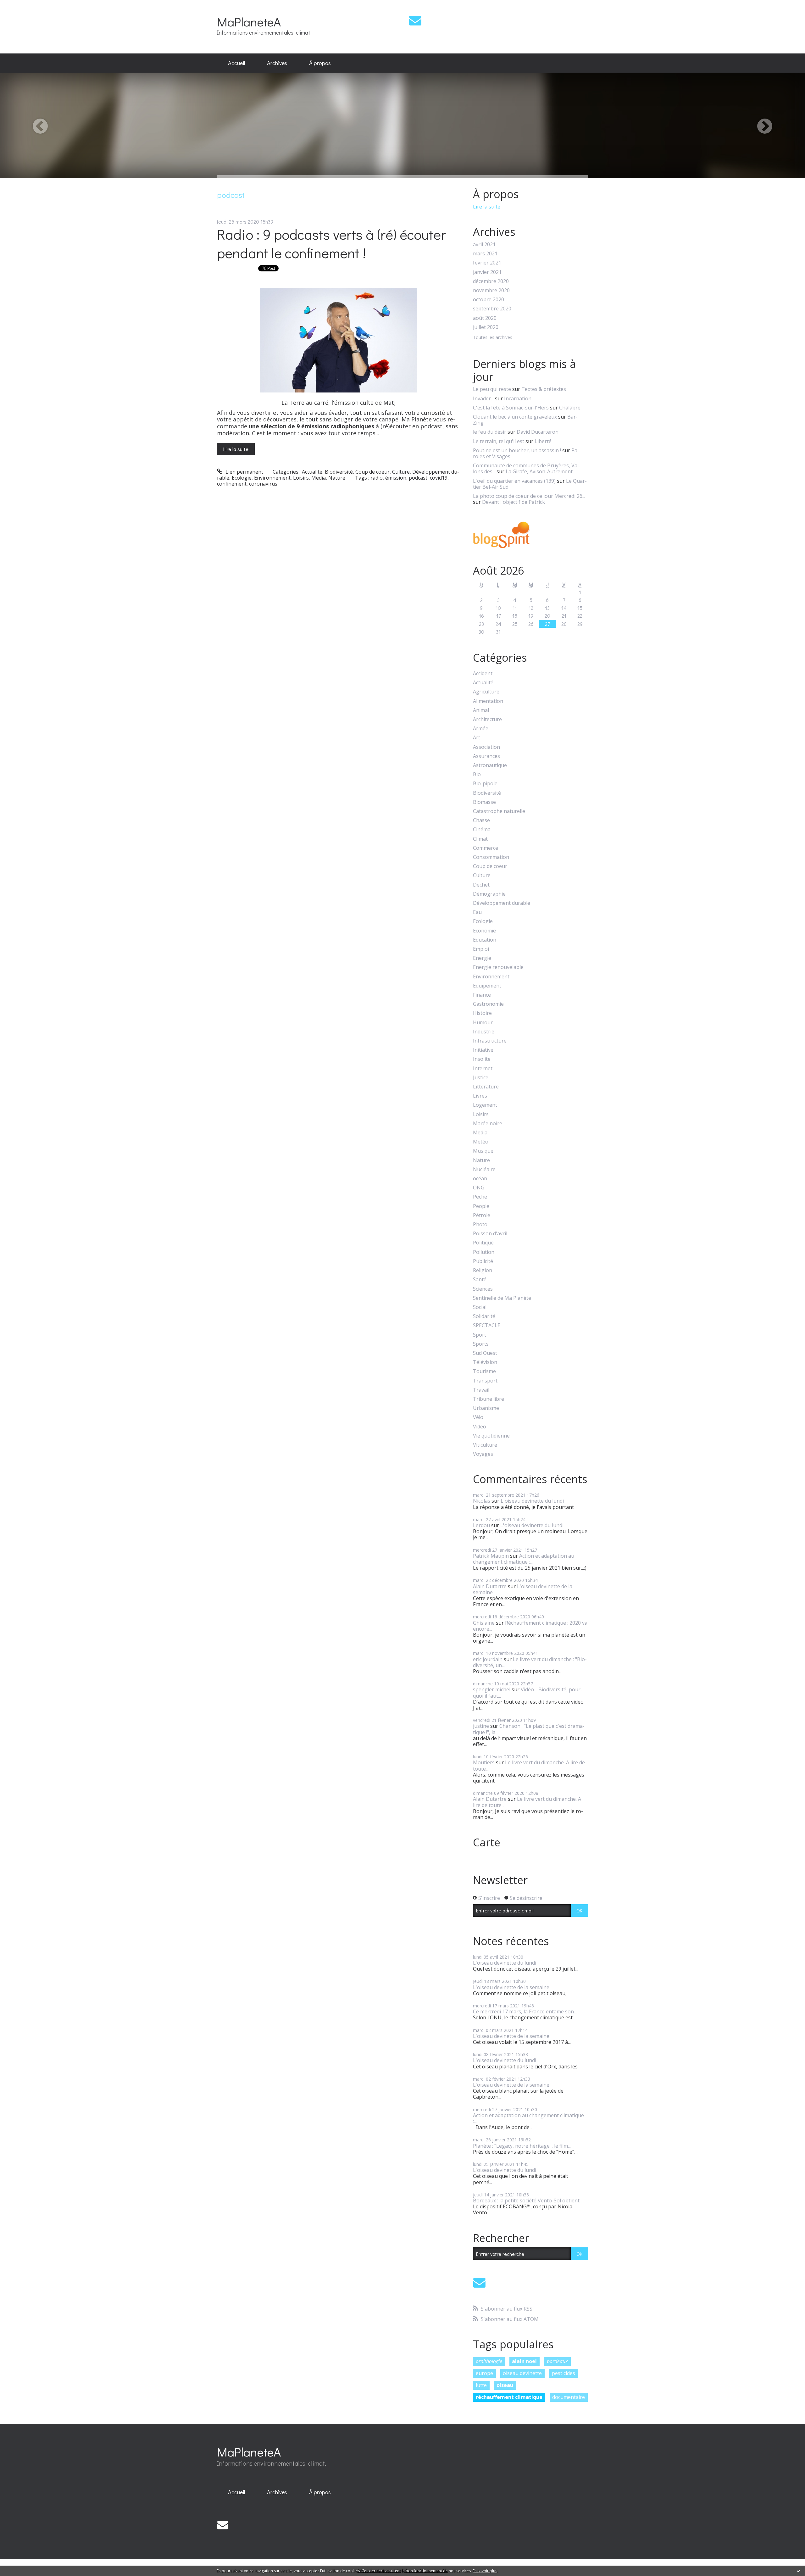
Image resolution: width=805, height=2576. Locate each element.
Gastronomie (488, 1004)
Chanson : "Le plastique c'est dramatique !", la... (529, 1729)
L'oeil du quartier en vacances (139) (514, 481)
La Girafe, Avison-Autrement (539, 471)
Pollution (484, 1252)
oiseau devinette (522, 2373)
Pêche (480, 1197)
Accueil (236, 63)
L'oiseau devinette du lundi (532, 1501)
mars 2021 (485, 254)
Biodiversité (339, 472)
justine (481, 1726)
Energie (482, 958)
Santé (480, 1280)
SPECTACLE (487, 1325)
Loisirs (301, 478)
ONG (479, 1188)
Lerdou (481, 1525)
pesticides (563, 2373)
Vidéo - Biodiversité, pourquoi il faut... (528, 1692)
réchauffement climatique (509, 2397)
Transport (485, 1381)
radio (377, 478)
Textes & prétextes (544, 389)
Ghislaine (484, 1623)
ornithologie (489, 2361)
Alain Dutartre (490, 1586)
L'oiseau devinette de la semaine (523, 1589)
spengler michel (492, 1689)
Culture (401, 472)
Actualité (312, 472)
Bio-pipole (485, 784)
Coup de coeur (372, 472)
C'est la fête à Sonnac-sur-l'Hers (511, 408)
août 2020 (485, 318)
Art (477, 738)
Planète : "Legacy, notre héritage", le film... (522, 2146)
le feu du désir (490, 432)
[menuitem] (236, 63)
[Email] (415, 20)
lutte (481, 2385)
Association (486, 747)
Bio (477, 774)
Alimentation (488, 701)
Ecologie (242, 478)
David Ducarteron (538, 432)
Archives (277, 63)
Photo (480, 1224)
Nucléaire (484, 1169)
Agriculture (486, 692)
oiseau (505, 2385)
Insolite (482, 1059)
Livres (480, 1096)
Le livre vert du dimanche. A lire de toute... (529, 1765)
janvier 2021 (487, 272)
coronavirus (263, 484)
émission (396, 478)
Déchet (481, 885)
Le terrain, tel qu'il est (499, 441)
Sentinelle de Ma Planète (502, 1298)
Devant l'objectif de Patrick (514, 502)
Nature (337, 478)
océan (480, 1179)
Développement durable (502, 903)
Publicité (483, 1261)
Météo (481, 1142)
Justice (481, 1078)
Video (480, 1427)
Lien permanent (244, 472)
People (481, 1206)
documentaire (569, 2397)
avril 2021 (484, 245)
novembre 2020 (491, 290)
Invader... (483, 398)
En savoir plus (485, 2571)
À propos (320, 63)
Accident (483, 673)
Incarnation (518, 398)
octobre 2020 (489, 300)
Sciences (483, 1289)
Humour (483, 1023)
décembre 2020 (491, 281)
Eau (477, 912)
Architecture (487, 719)
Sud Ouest (485, 1353)
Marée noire (488, 1124)
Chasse (481, 820)
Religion (483, 1270)
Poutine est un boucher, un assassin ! (517, 450)
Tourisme (484, 1371)
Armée (481, 729)
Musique (483, 1151)
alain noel (524, 2361)
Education (485, 940)
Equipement (487, 986)
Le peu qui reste (492, 389)
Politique (483, 1243)
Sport (480, 1335)
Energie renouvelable (498, 967)
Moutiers (484, 1762)
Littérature (486, 1087)
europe (484, 2373)
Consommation (491, 857)
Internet (483, 1068)
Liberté (543, 441)
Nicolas (482, 1501)
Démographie (489, 894)
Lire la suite (236, 449)
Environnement (272, 478)
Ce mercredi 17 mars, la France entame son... (525, 2011)
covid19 (439, 478)
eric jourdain (488, 1659)
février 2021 (487, 263)
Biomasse (484, 802)
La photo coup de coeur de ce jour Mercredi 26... (529, 496)
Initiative (483, 1050)
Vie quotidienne (491, 1436)
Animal (481, 710)
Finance (482, 995)
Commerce (486, 848)
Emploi (481, 949)
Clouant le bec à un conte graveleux (515, 417)
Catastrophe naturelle (499, 811)
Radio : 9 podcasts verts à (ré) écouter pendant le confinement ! (331, 243)
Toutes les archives (493, 338)
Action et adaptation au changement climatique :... (524, 1559)
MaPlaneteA (249, 22)
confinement (232, 484)
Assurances (486, 756)
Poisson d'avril (490, 1234)
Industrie (484, 1032)
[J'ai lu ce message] (799, 2571)
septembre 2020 (492, 309)
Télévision (485, 1362)
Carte (487, 1842)
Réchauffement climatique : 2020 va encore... (530, 1626)
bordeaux (557, 2361)
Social (480, 1307)
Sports (481, 1344)
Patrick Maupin (491, 1556)
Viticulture (485, 1445)
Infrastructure (490, 1041)
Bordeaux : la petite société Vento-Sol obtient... (528, 2200)
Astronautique (490, 765)
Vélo (478, 1417)
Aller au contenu (22, 6)
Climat (480, 839)
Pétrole (482, 1215)
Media (319, 478)
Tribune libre (489, 1399)
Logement (485, 1105)
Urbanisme (486, 1408)
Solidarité (484, 1316)
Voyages (483, 1454)
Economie (484, 931)
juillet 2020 (486, 327)
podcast (418, 478)
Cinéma (482, 829)
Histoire (482, 1013)
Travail (481, 1390)
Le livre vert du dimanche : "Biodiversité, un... (530, 1662)
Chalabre (570, 408)
